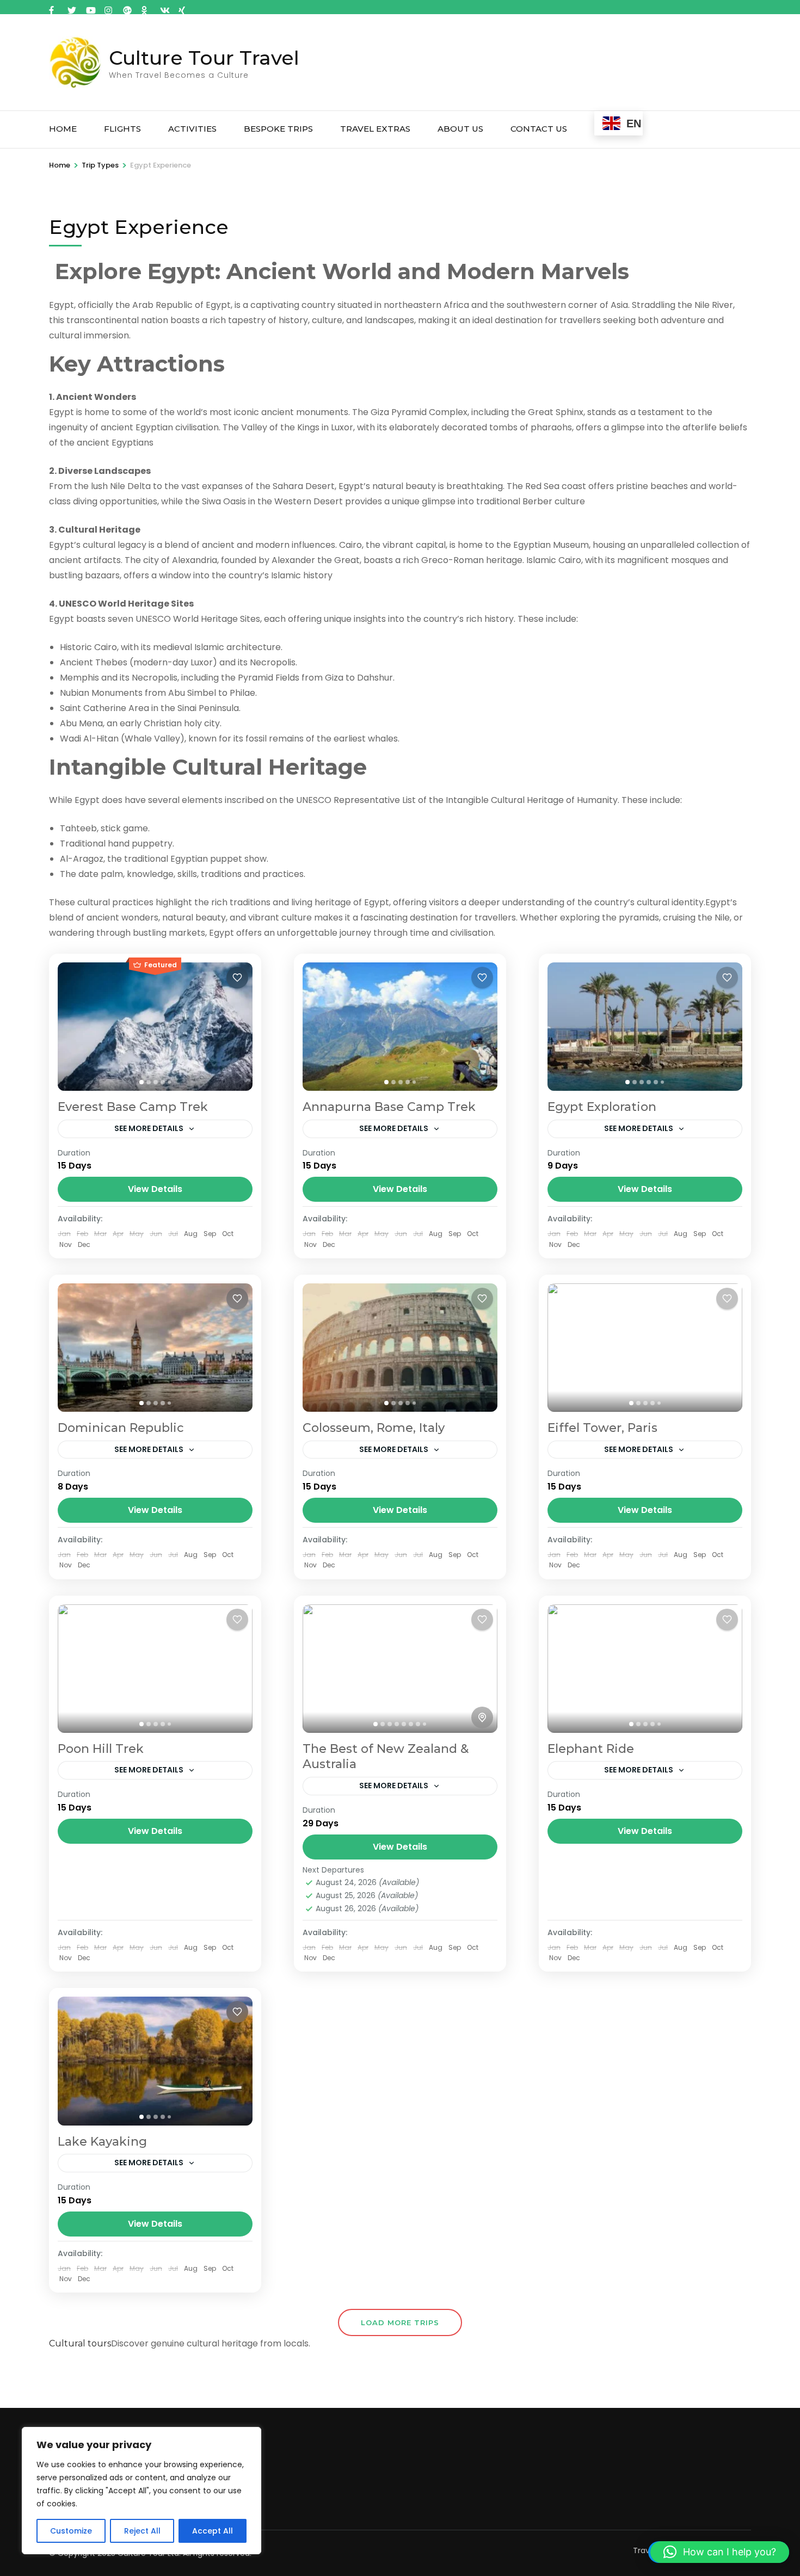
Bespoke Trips (278, 129)
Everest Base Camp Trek (133, 1107)
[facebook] (53, 7)
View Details (155, 1189)
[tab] (141, 1082)
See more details (149, 1128)
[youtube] (90, 7)
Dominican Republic (121, 1428)
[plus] (127, 7)
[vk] (164, 7)
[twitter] (71, 7)
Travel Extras (375, 129)
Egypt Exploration (602, 1107)
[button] (720, 2552)
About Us (460, 129)
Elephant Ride (591, 1749)
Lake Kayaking (102, 2142)
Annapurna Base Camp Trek (389, 1107)
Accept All (213, 2531)
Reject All (142, 2531)
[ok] (145, 7)
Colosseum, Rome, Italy (374, 1428)
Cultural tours (80, 2343)
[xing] (182, 7)
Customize (71, 2531)
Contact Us (539, 129)
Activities (192, 129)
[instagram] (108, 7)
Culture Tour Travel (204, 58)
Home (63, 129)
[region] (141, 2491)
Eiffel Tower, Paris (602, 1428)
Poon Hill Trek (101, 1749)
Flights (122, 129)
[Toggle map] (482, 1718)
